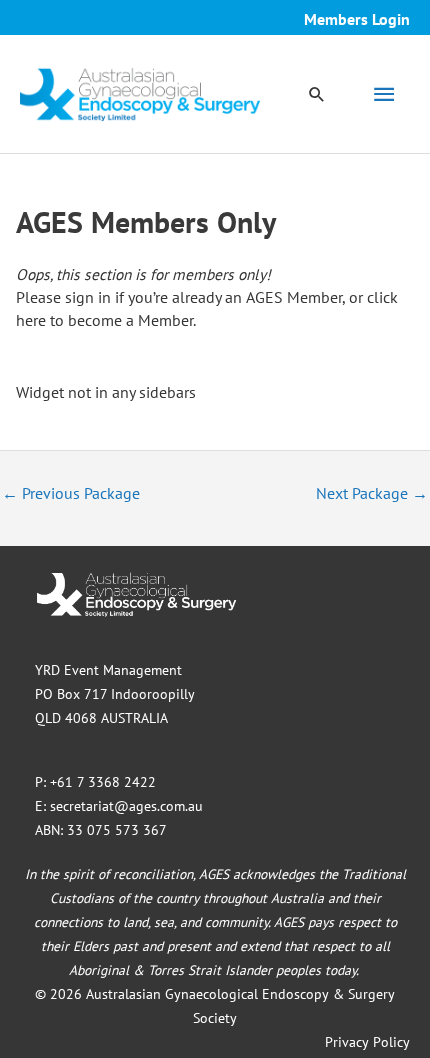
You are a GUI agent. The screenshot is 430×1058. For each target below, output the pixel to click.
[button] (317, 94)
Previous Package (71, 493)
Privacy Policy (367, 1042)
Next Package (372, 493)
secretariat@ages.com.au (126, 806)
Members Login (357, 19)
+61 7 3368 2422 (103, 782)
